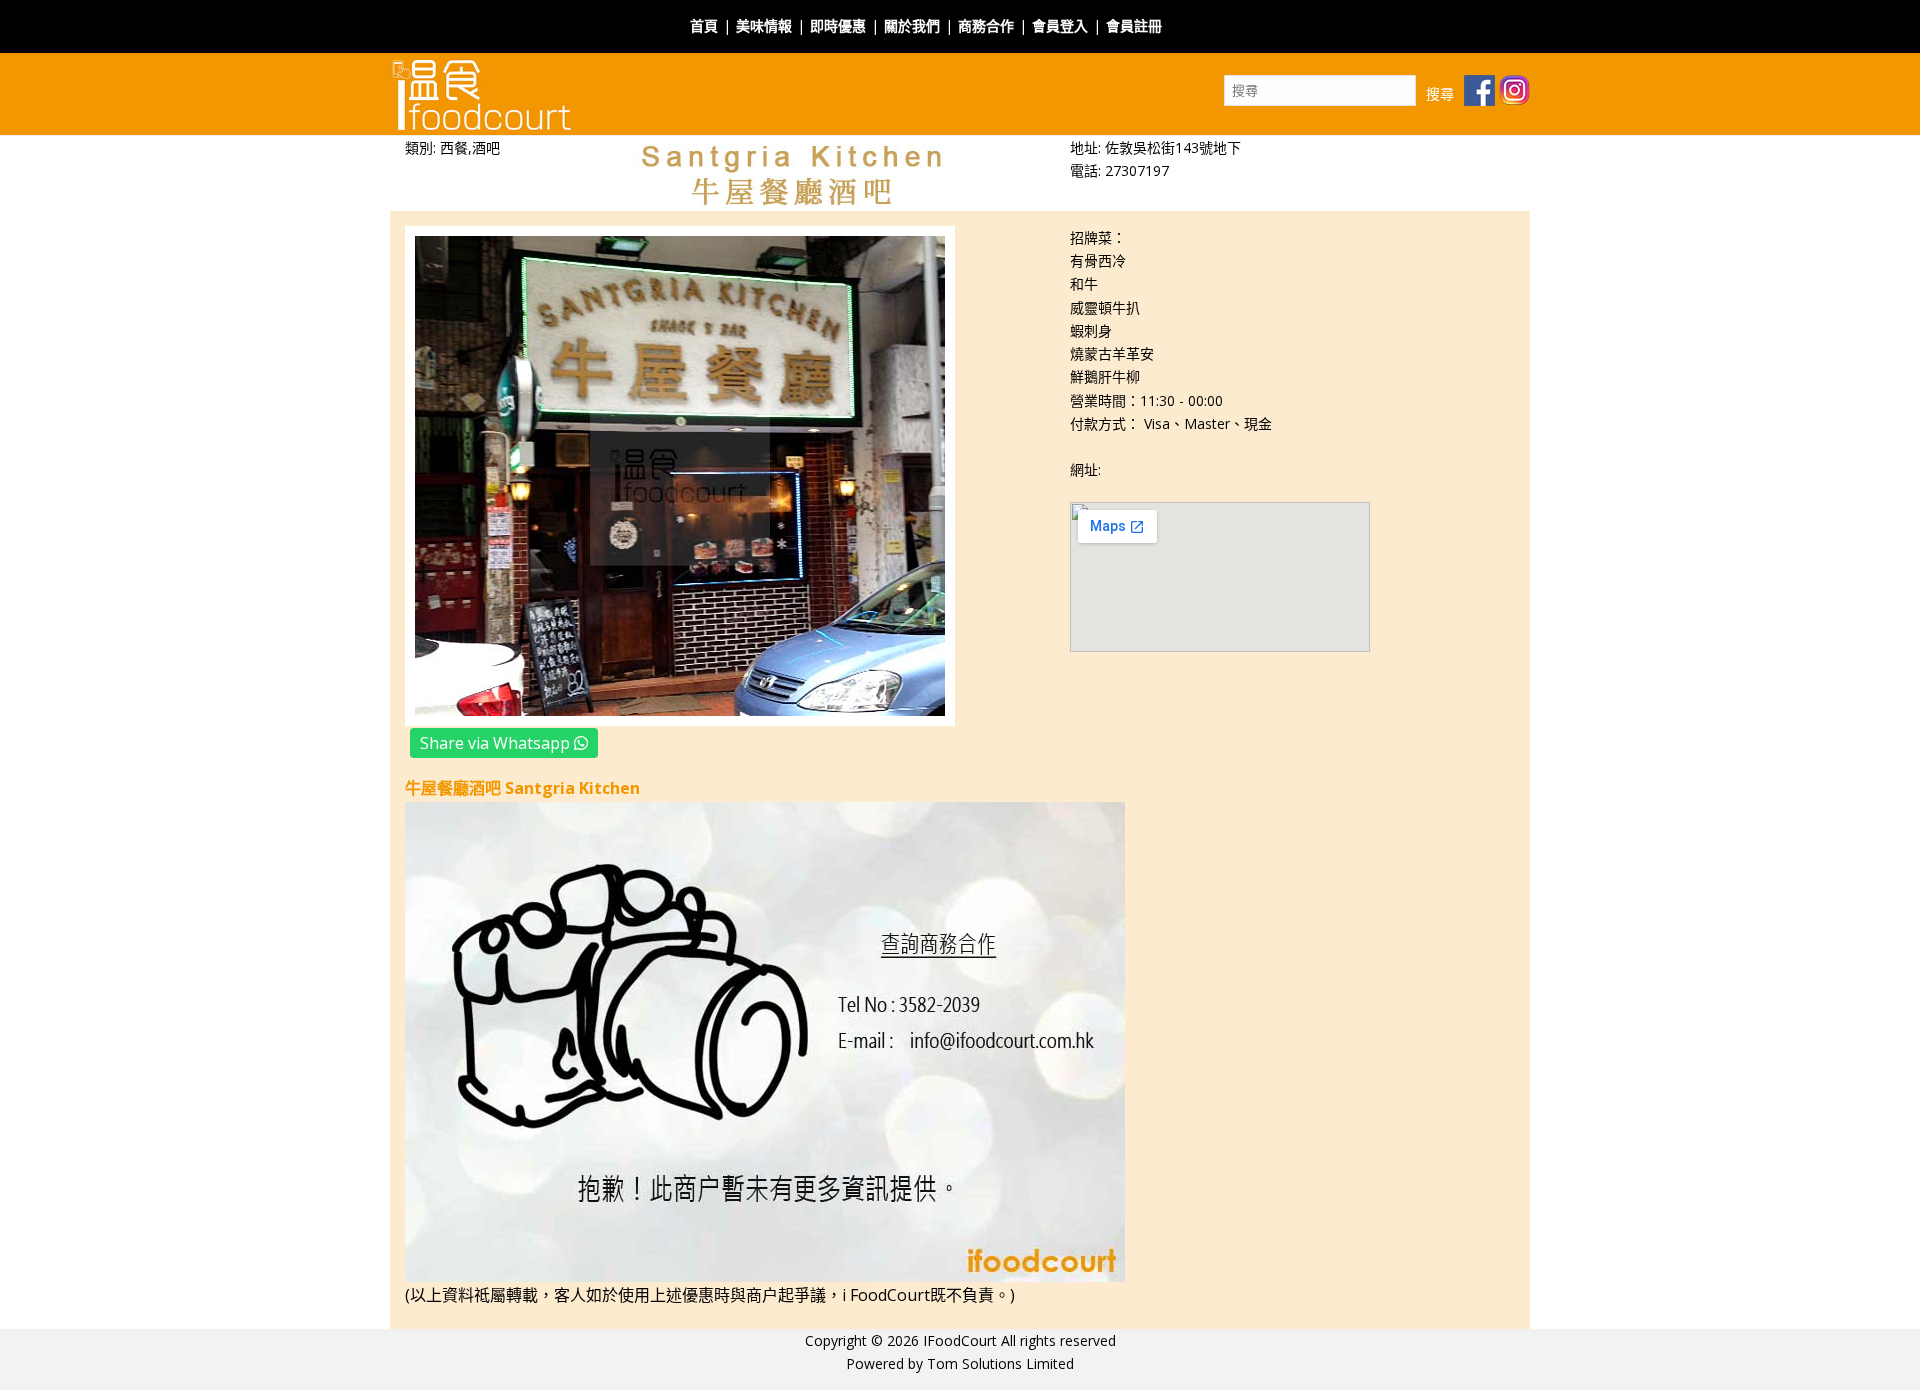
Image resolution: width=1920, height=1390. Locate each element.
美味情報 (764, 25)
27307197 (1137, 170)
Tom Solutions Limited (1000, 1363)
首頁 (704, 25)
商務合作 (986, 25)
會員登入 (1060, 25)
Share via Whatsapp (497, 743)
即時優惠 (838, 25)
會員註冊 (1134, 25)
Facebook (1203, 13)
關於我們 (912, 25)
